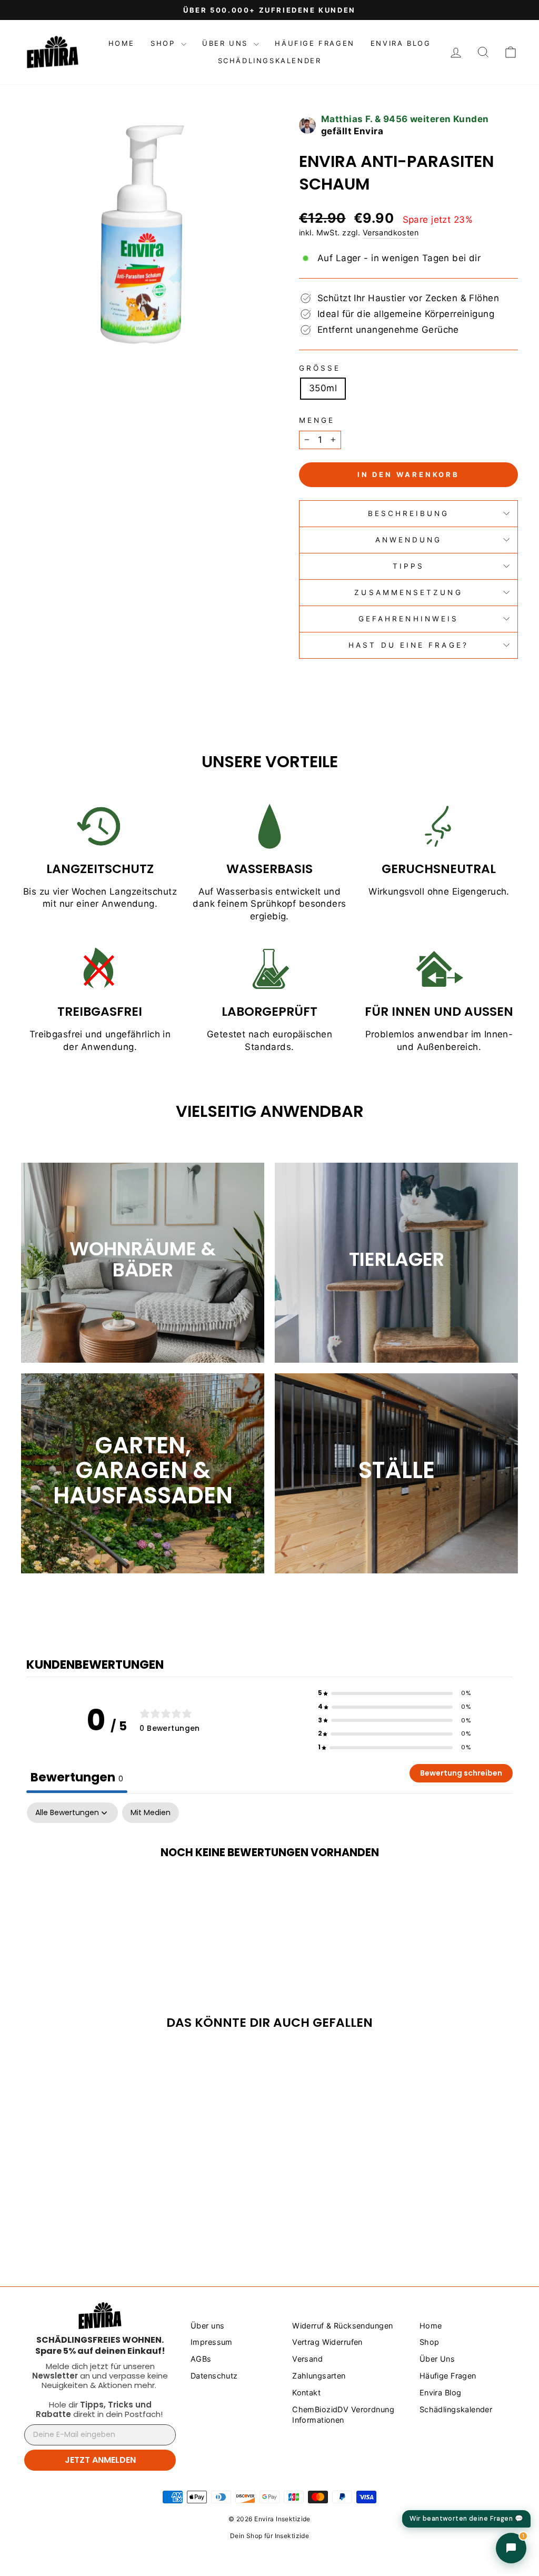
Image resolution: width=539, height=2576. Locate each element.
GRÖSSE (320, 368)
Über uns (207, 2326)
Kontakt (306, 2392)
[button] (394, 1693)
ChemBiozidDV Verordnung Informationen (343, 2415)
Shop (164, 43)
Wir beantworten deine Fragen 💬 (466, 2519)
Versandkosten (391, 232)
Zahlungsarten (319, 2376)
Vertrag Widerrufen (327, 2342)
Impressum (212, 2342)
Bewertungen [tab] (77, 1777)
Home (122, 43)
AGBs (201, 2359)
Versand (307, 2359)
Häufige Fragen (315, 43)
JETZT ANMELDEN (100, 2460)
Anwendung (409, 540)
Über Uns (227, 43)
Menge (317, 420)
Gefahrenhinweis (408, 619)
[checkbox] (151, 1813)
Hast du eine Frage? (408, 645)
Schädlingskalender (270, 61)
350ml (323, 388)
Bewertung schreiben (461, 1773)
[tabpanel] (269, 1886)
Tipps (408, 566)
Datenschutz (214, 2376)
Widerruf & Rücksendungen (342, 2326)
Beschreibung (409, 513)
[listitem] (100, 2345)
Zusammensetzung (408, 592)
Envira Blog (401, 43)
